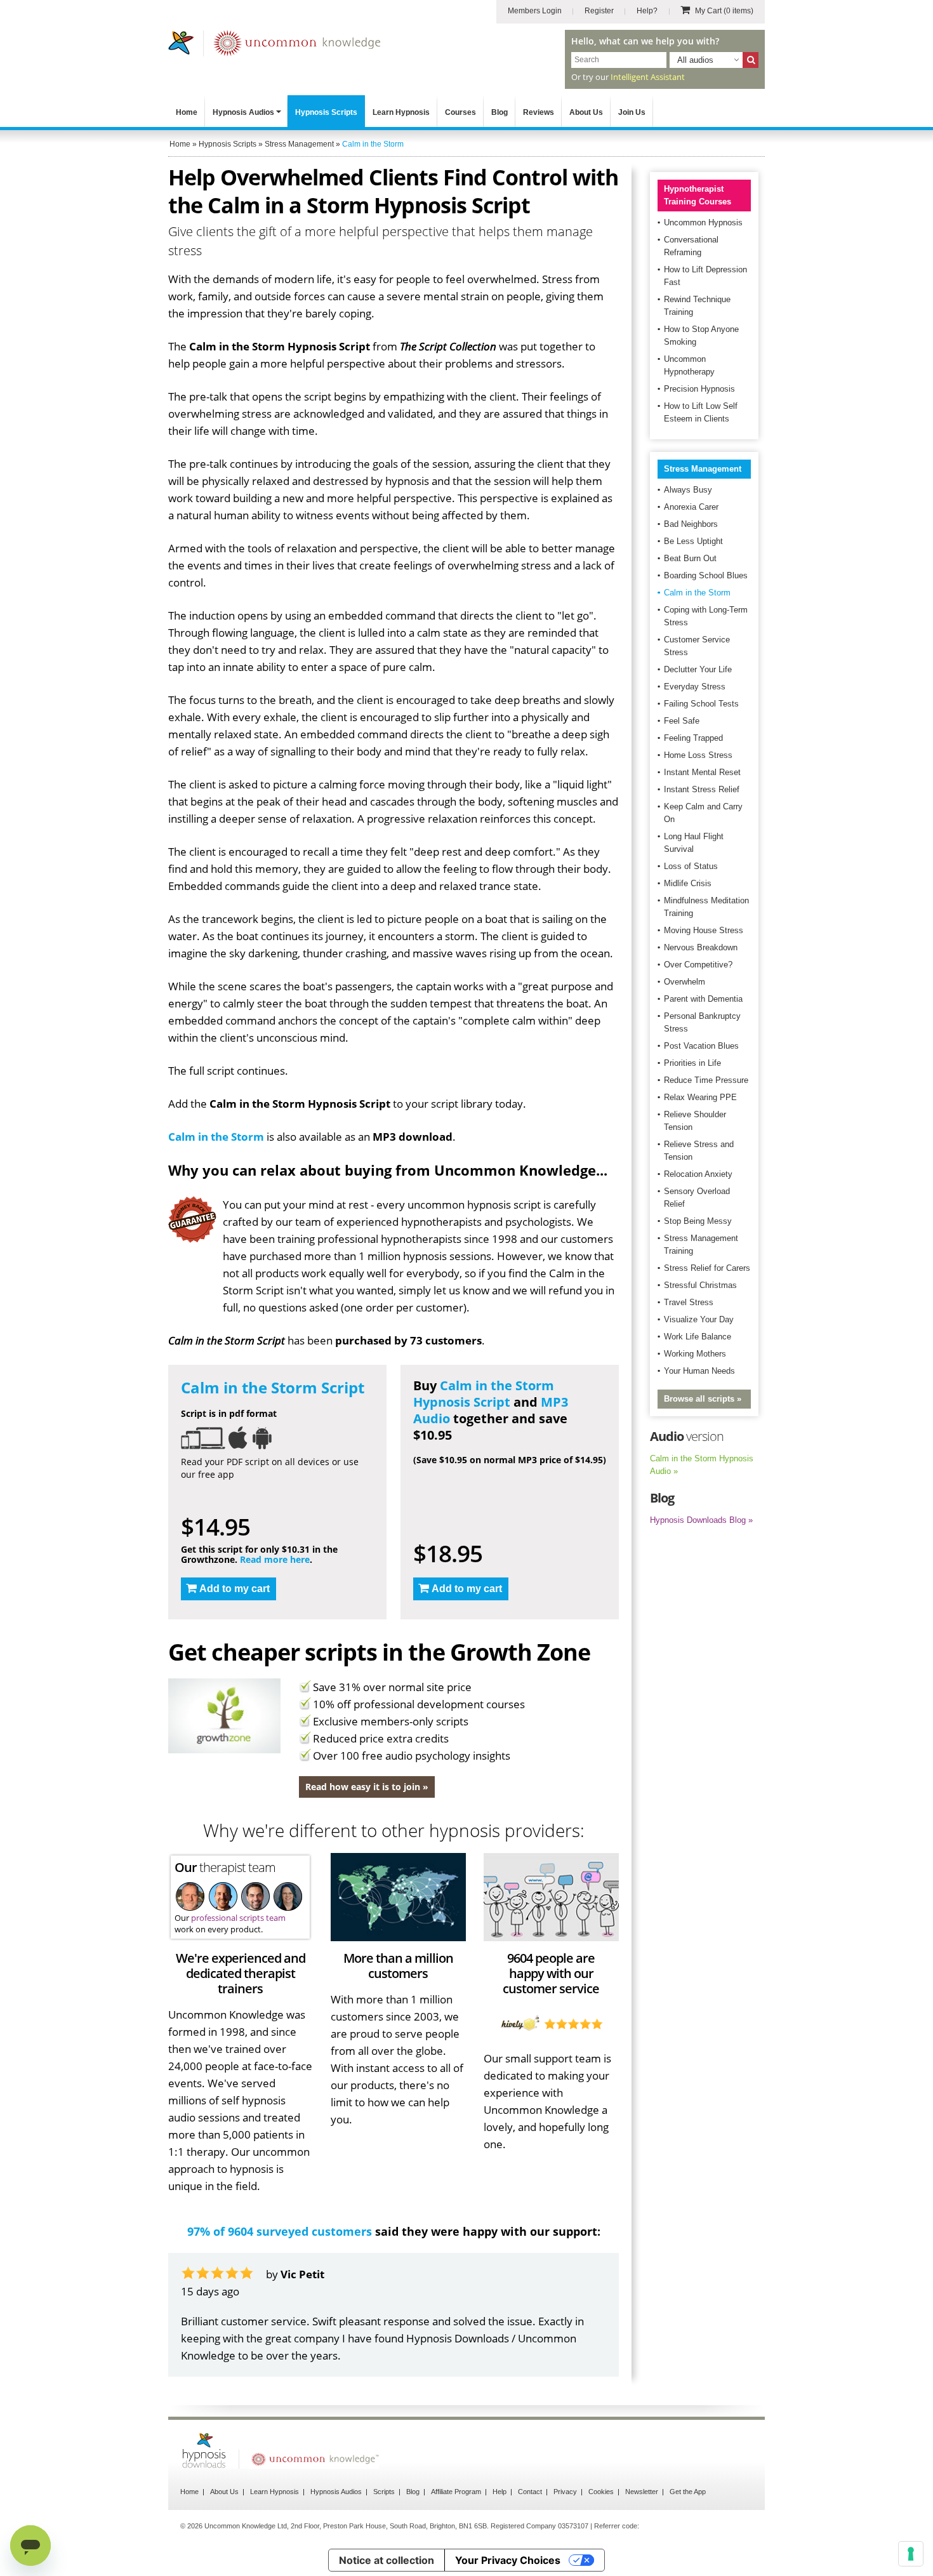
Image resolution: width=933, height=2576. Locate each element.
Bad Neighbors (691, 524)
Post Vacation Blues (701, 1046)
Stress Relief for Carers (707, 1268)
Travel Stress (689, 1302)
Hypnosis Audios (243, 112)
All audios (695, 60)
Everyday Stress (695, 687)
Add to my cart (235, 1589)
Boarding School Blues (706, 575)
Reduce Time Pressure (706, 1080)
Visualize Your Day (699, 1319)
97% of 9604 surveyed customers (280, 2231)
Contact (530, 2492)
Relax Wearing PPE (700, 1097)
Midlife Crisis (688, 883)
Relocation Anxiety (698, 1174)
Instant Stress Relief (702, 789)
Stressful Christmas (700, 1285)
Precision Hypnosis (699, 389)
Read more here (275, 1559)
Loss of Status (691, 866)
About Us (586, 112)
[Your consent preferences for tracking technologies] (911, 2554)
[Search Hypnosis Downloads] (751, 60)
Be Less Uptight (693, 541)
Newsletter (642, 2492)
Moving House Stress (704, 930)
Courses (460, 112)
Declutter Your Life (698, 669)
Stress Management (703, 469)
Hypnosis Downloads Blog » (701, 1520)
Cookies (601, 2492)
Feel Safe (682, 721)
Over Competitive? (698, 965)
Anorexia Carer (691, 507)
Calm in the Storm (216, 1137)
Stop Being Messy (698, 1221)
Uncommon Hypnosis (703, 222)
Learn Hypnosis (401, 112)
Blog (500, 112)
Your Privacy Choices (508, 2560)
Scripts (384, 2492)
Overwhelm (685, 982)
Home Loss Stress (698, 755)
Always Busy (688, 490)
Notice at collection (387, 2560)
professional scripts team (238, 1918)
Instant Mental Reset (702, 772)
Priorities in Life (692, 1063)
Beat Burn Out (690, 558)
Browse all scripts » (703, 1399)
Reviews (539, 112)
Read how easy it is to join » (367, 1787)
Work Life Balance (698, 1337)
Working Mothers (695, 1354)
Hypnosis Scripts (326, 112)
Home (187, 112)
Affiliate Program (456, 2492)
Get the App (688, 2492)
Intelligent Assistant (648, 77)
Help (500, 2492)
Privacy (565, 2492)
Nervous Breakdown (701, 947)
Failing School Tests (701, 704)
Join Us (632, 112)
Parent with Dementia (703, 999)
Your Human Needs (699, 1371)
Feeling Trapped (693, 738)
